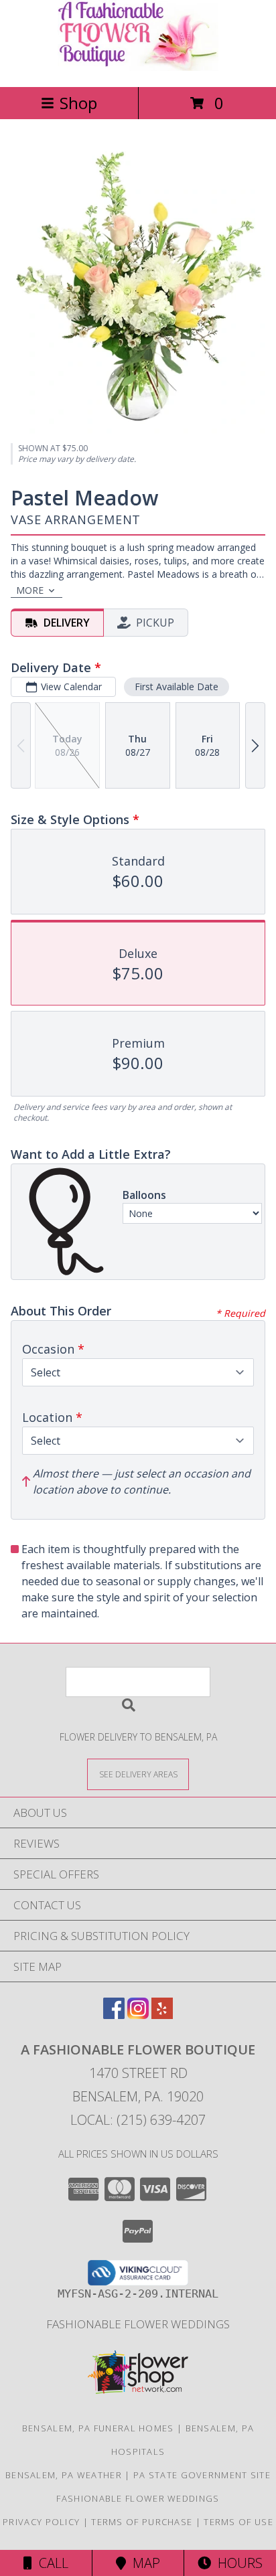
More (30, 590)
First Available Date (177, 687)
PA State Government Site (202, 2475)
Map (143, 2563)
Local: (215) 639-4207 (138, 2120)
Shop (78, 103)
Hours (237, 2563)
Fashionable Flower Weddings (138, 2324)
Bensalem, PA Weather (64, 2475)
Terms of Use (238, 2522)
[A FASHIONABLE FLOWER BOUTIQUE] (138, 67)
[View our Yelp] (162, 2015)
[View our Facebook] (114, 2015)
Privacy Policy (41, 2522)
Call (50, 2563)
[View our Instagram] (138, 2015)
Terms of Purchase (142, 2522)
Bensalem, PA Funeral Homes (98, 2428)
